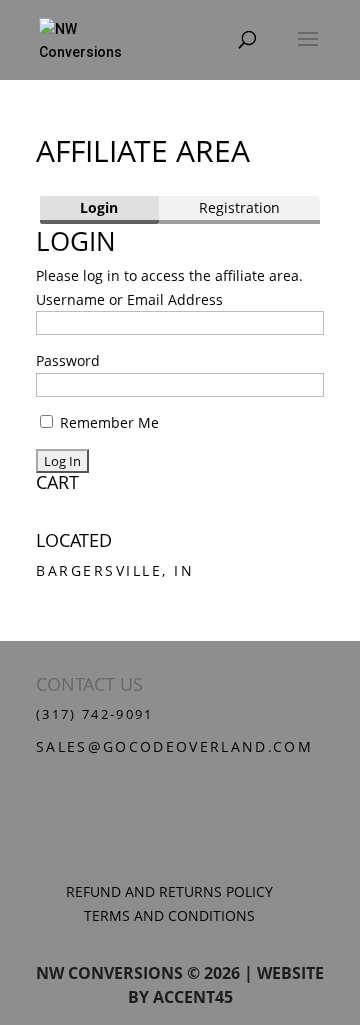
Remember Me (107, 422)
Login (99, 207)
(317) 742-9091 (95, 714)
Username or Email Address (129, 299)
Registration (239, 207)
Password (68, 360)
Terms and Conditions (169, 915)
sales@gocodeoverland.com (174, 746)
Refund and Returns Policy (169, 891)
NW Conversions (109, 973)
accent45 (193, 997)
